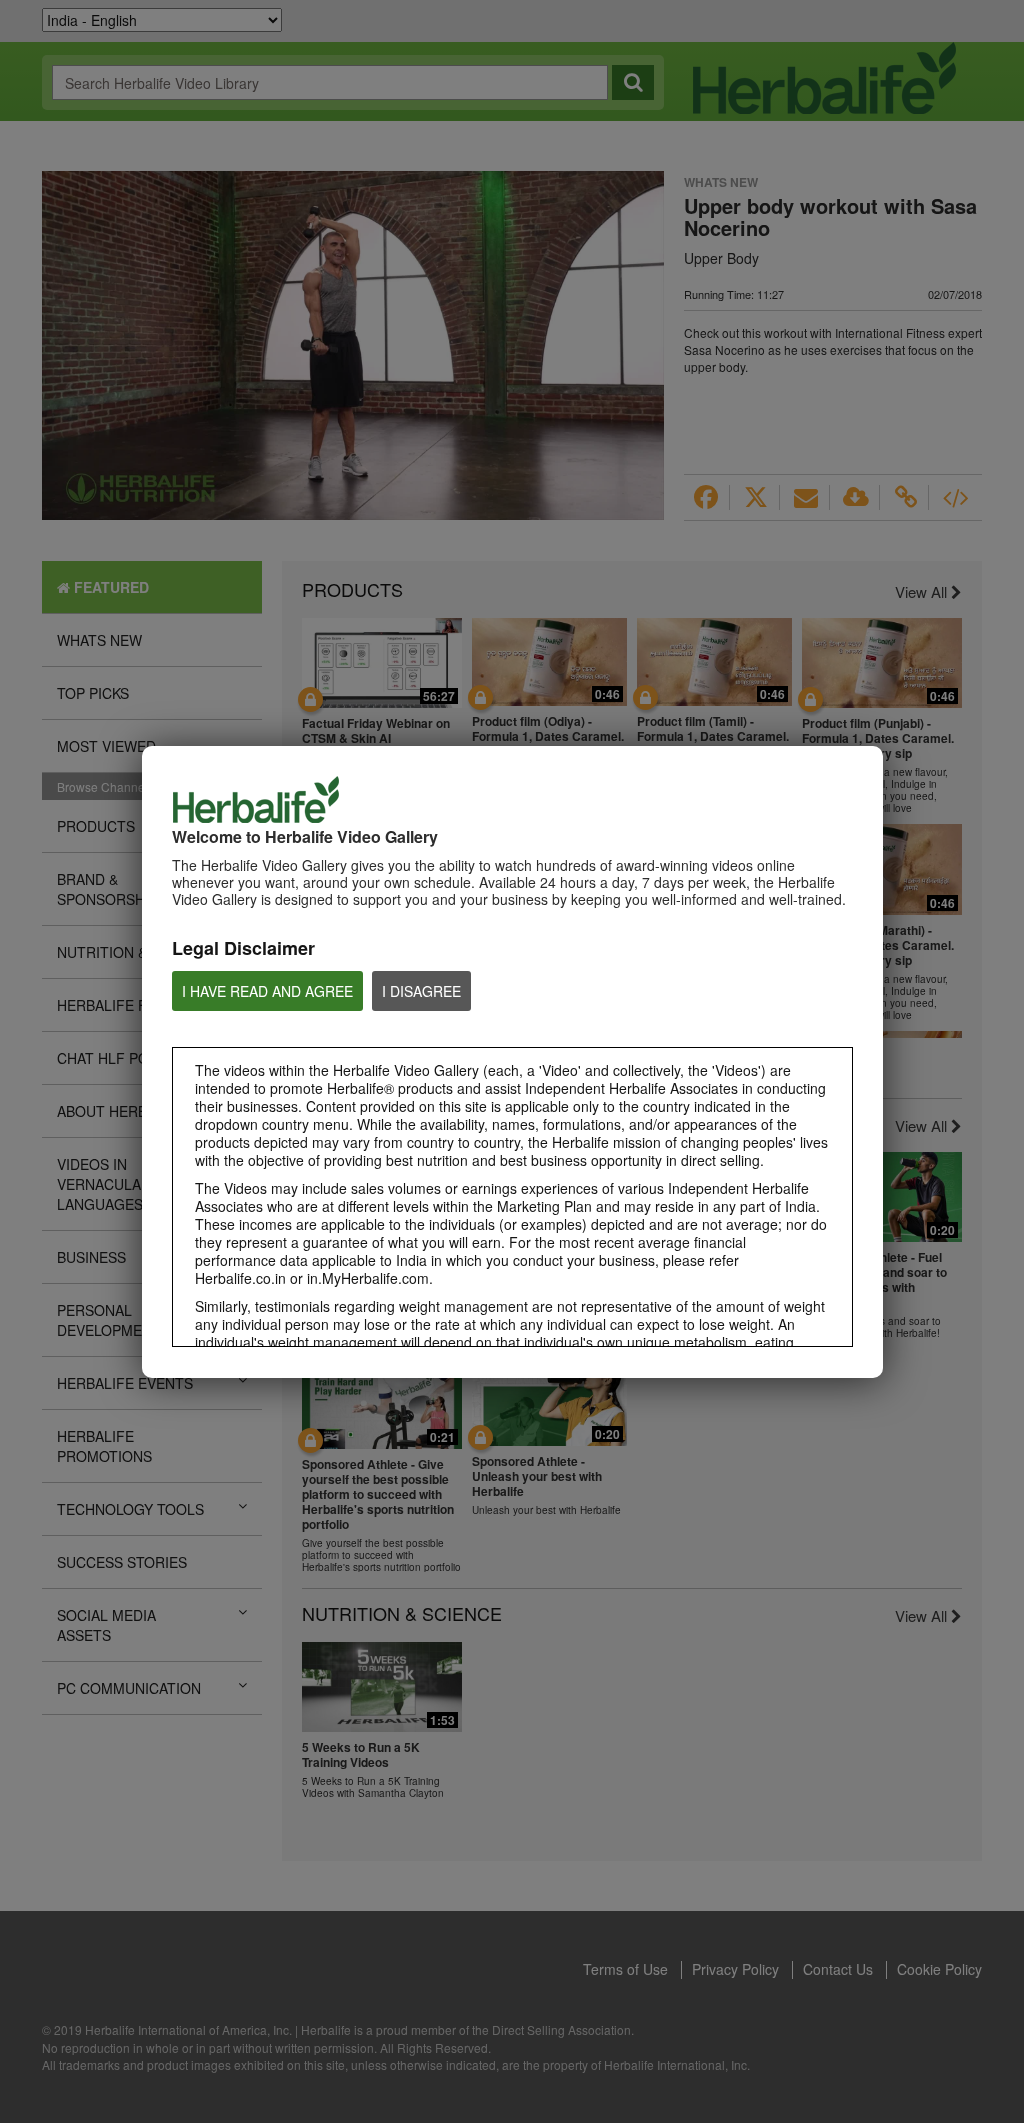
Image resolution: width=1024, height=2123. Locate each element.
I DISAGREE (421, 991)
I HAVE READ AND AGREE (267, 991)
